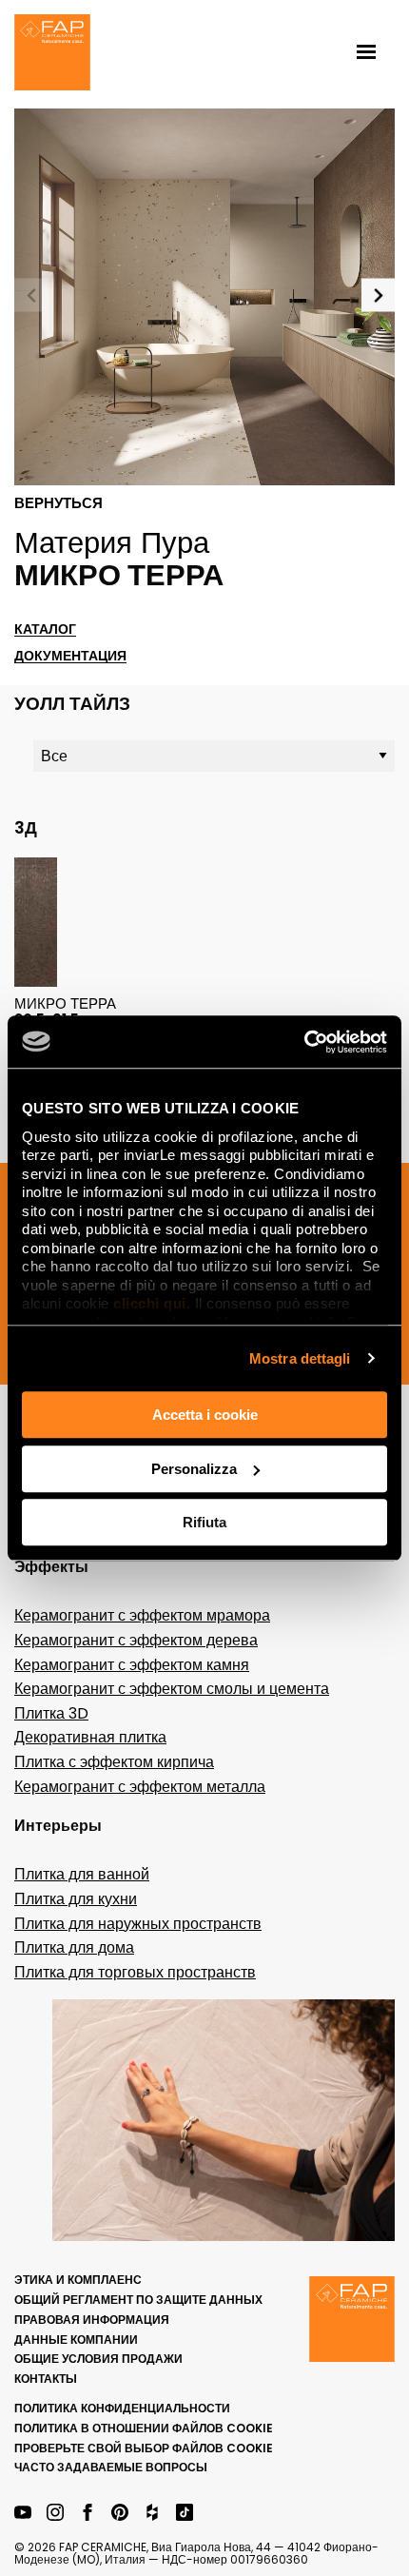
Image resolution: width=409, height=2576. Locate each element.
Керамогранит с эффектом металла (140, 1787)
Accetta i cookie (205, 1415)
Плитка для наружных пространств (138, 1924)
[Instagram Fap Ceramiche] (55, 2514)
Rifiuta (204, 1522)
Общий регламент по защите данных (138, 2300)
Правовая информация (92, 2320)
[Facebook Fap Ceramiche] (88, 2514)
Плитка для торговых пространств (135, 1972)
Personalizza (194, 1469)
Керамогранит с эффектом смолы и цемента (172, 1689)
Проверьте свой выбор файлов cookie (144, 2448)
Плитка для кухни (76, 1899)
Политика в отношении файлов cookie (144, 2428)
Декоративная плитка (90, 1737)
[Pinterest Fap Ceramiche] (120, 2514)
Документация (70, 656)
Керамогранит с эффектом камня (132, 1665)
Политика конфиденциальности (122, 2408)
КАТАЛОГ (45, 629)
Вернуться (58, 503)
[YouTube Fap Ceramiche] (23, 2514)
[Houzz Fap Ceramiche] (152, 2514)
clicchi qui (150, 1303)
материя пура (112, 542)
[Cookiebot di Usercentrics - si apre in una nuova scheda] (304, 1042)
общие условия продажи (98, 2359)
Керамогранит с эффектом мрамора (142, 1615)
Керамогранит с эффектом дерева (136, 1640)
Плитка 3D (51, 1713)
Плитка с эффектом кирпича (114, 1762)
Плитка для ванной (82, 1874)
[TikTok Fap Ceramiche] (185, 2514)
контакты (46, 2379)
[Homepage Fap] (52, 54)
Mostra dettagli (300, 1358)
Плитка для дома (74, 1947)
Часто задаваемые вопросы (111, 2467)
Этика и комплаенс (78, 2280)
